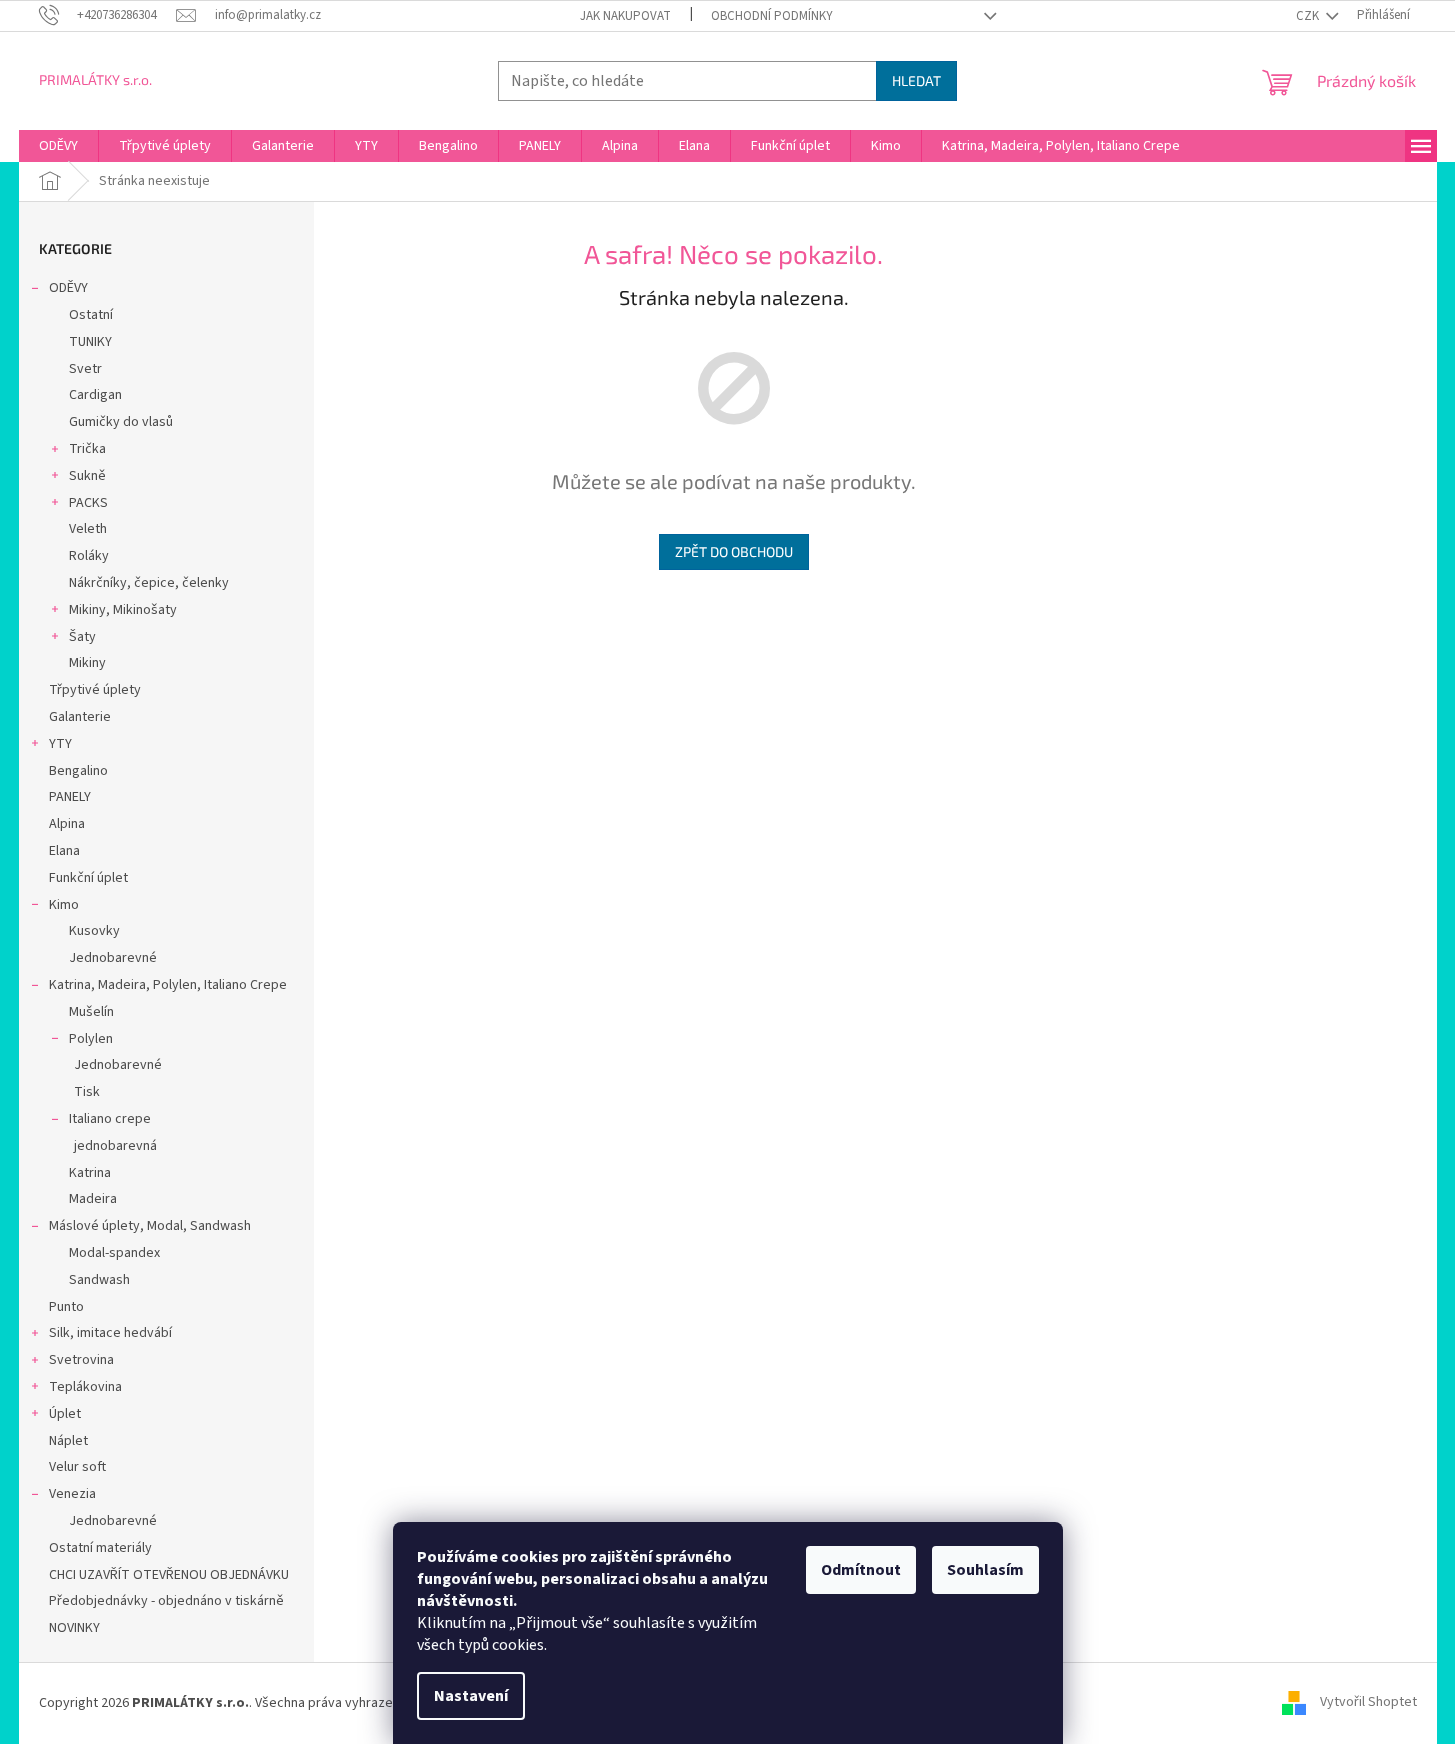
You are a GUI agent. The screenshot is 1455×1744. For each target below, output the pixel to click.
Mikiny (87, 663)
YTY (60, 744)
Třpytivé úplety (95, 690)
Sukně (87, 476)
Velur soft (77, 1467)
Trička (87, 449)
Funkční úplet (88, 878)
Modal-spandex (114, 1253)
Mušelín (91, 1012)
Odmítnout (861, 1570)
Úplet (65, 1414)
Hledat (916, 80)
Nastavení (471, 1696)
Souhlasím (985, 1570)
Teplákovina (85, 1387)
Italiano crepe (110, 1119)
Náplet (68, 1441)
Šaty (82, 637)
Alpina (67, 824)
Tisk (87, 1092)
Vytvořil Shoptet (1368, 1703)
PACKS (88, 503)
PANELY (70, 797)
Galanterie (80, 717)
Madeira (93, 1199)
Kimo (64, 905)
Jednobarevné (113, 958)
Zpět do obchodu (734, 551)
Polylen (91, 1039)
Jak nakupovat (625, 16)
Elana (64, 851)
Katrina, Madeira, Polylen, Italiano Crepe (168, 985)
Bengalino (78, 771)
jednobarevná (115, 1146)
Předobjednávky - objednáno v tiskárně (166, 1601)
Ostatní (91, 315)
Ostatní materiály (100, 1548)
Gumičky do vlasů (121, 422)
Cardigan (95, 395)
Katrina (90, 1173)
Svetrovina (81, 1360)
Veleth (88, 529)
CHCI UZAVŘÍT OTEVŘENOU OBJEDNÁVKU (169, 1575)
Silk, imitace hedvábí (110, 1333)
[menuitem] (58, 146)
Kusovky (94, 931)
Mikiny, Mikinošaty (123, 610)
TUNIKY (90, 342)
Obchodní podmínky (772, 16)
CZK (1309, 16)
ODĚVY (68, 288)
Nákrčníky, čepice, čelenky (149, 583)
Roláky (89, 556)
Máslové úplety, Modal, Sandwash (150, 1226)
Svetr (85, 369)
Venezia (72, 1494)
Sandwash (99, 1280)
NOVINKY (74, 1628)
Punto (66, 1307)
